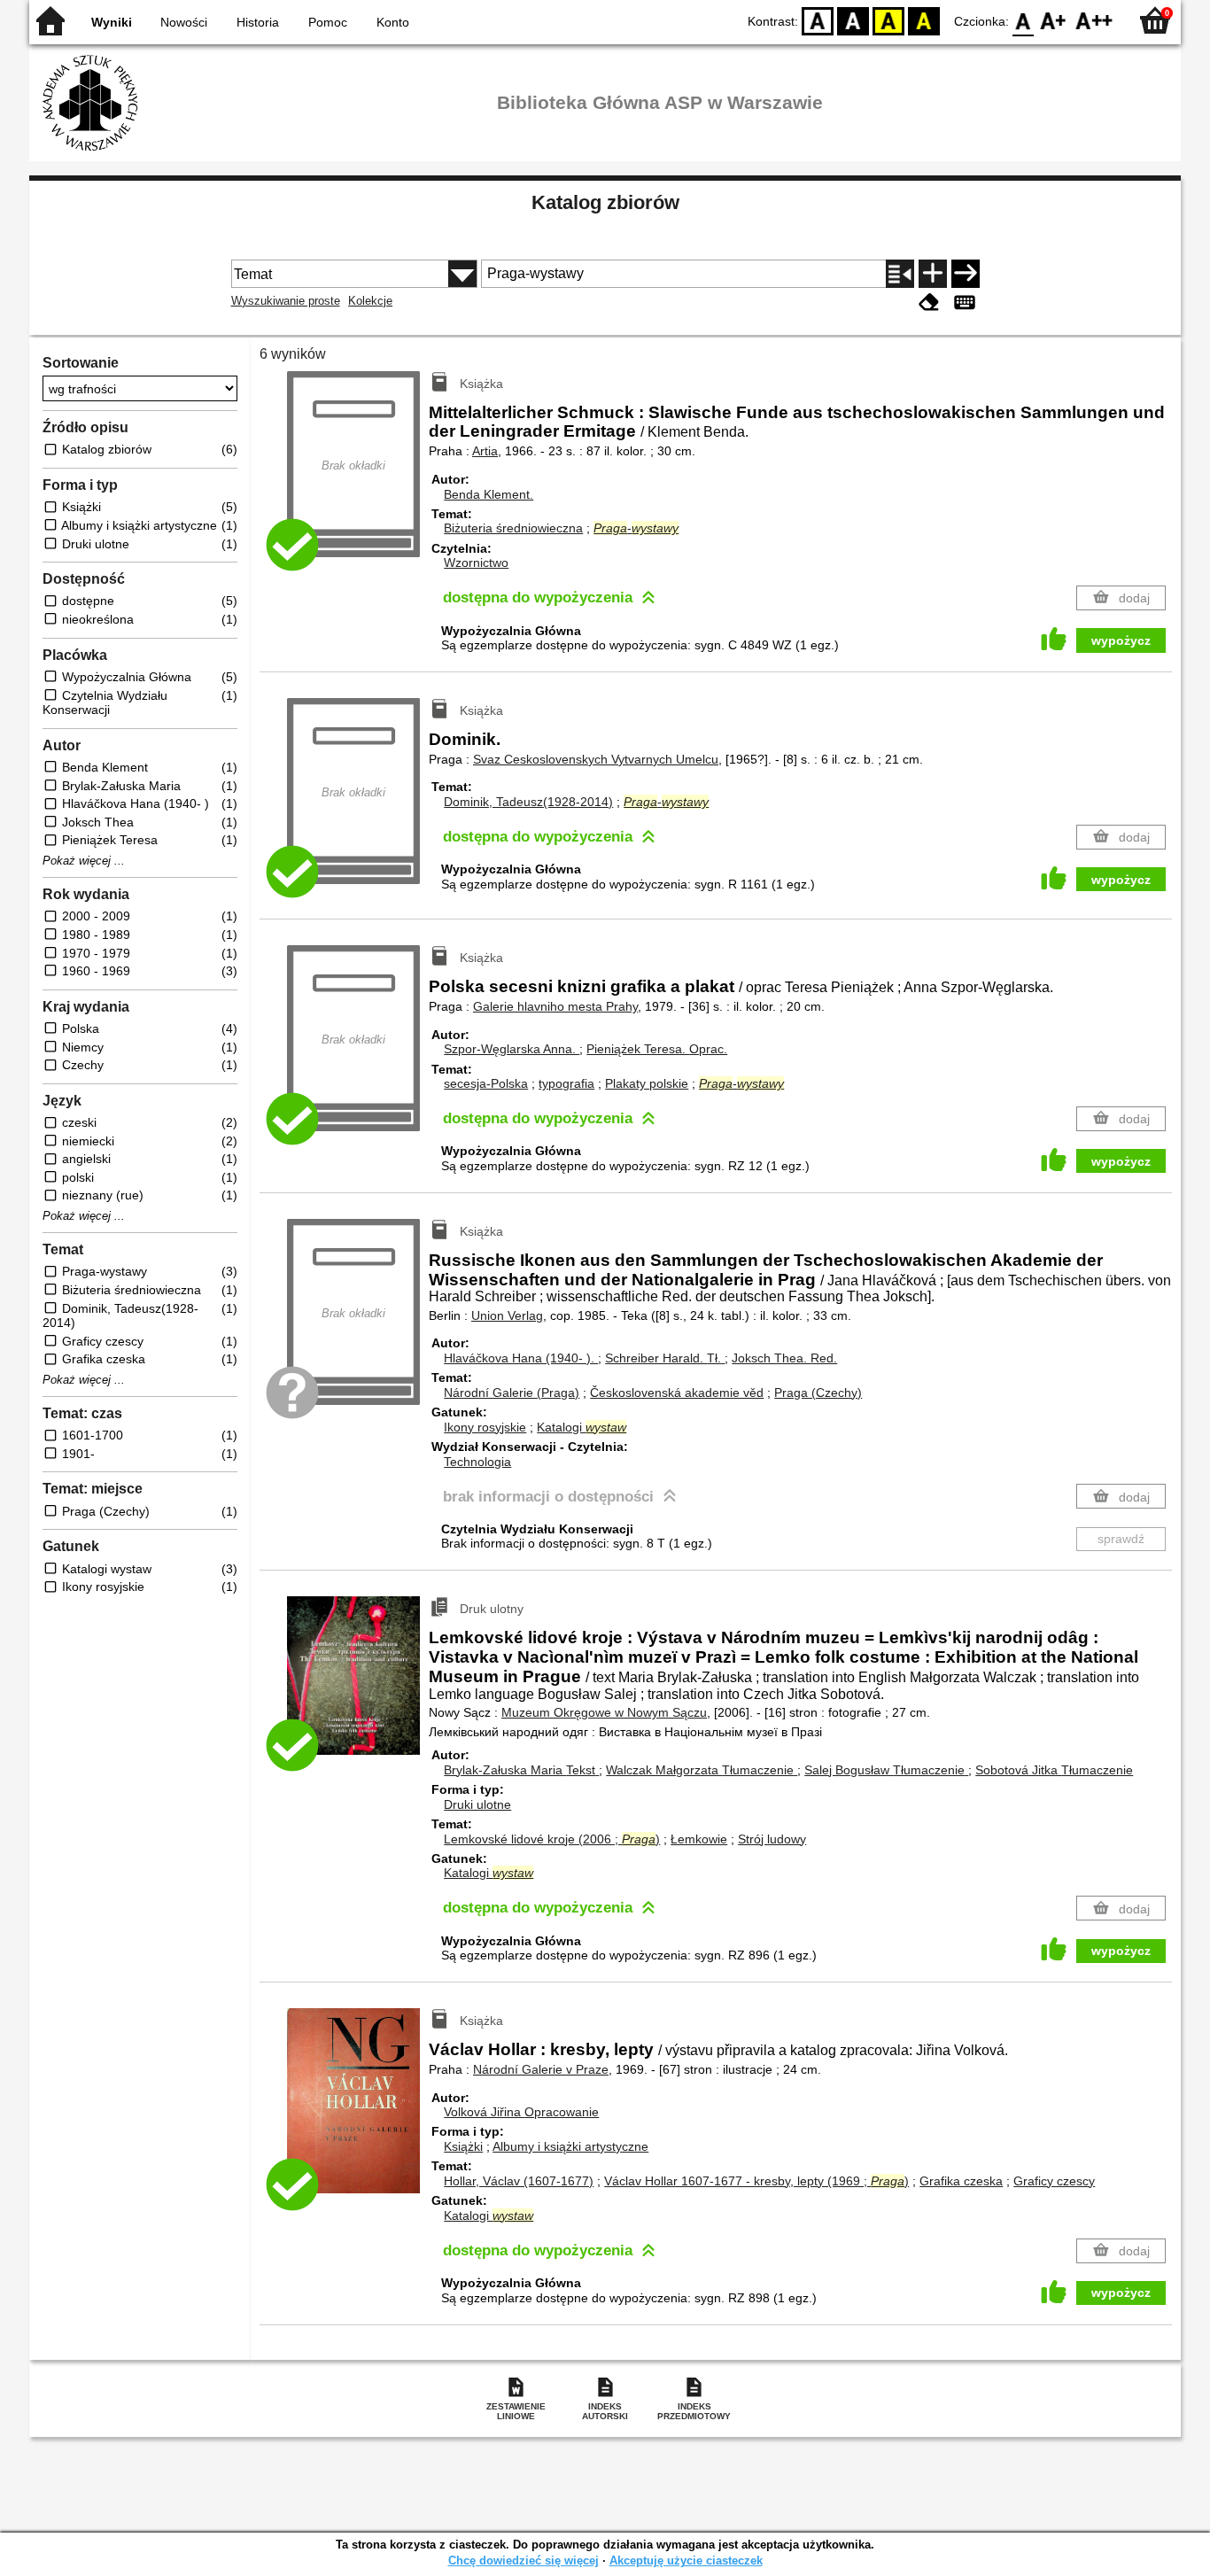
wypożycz (1121, 640)
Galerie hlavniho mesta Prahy (555, 1006)
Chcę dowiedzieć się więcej (524, 2560)
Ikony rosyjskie (485, 1427)
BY (924, 20)
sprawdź (1121, 1539)
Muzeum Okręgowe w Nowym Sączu (604, 1712)
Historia (258, 22)
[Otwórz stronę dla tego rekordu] (358, 1688)
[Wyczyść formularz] (929, 303)
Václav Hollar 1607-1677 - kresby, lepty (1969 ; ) (756, 2181)
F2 (1094, 20)
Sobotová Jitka (1054, 1770)
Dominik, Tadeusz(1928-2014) (528, 802)
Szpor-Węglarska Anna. (512, 1049)
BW (853, 20)
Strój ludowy (772, 1839)
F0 (1024, 20)
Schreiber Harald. (663, 1358)
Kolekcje (370, 301)
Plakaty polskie (647, 1083)
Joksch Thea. (784, 1358)
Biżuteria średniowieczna (513, 528)
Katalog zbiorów (605, 202)
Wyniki (112, 22)
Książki (463, 2146)
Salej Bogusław (884, 1770)
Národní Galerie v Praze (541, 2069)
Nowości (184, 22)
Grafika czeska (961, 2181)
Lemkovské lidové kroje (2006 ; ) (552, 1839)
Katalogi (582, 1427)
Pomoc (328, 22)
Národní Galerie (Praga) (512, 1393)
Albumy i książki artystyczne (570, 2146)
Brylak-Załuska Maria (520, 1770)
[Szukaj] (966, 274)
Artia (485, 451)
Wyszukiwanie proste (286, 301)
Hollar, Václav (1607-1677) (519, 2181)
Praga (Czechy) (818, 1393)
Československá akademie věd (677, 1393)
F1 (1054, 20)
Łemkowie (699, 1839)
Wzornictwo (476, 563)
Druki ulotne (477, 1804)
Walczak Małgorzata (700, 1770)
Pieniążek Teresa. (657, 1049)
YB (888, 20)
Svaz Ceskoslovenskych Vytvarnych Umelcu (596, 759)
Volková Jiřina (521, 2112)
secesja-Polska (486, 1083)
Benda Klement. (489, 494)
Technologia (477, 1462)
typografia (566, 1083)
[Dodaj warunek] (933, 274)
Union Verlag (507, 1315)
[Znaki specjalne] (965, 303)
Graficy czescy (1054, 2181)
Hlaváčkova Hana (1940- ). (521, 1358)
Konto (393, 22)
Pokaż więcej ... (84, 861)
